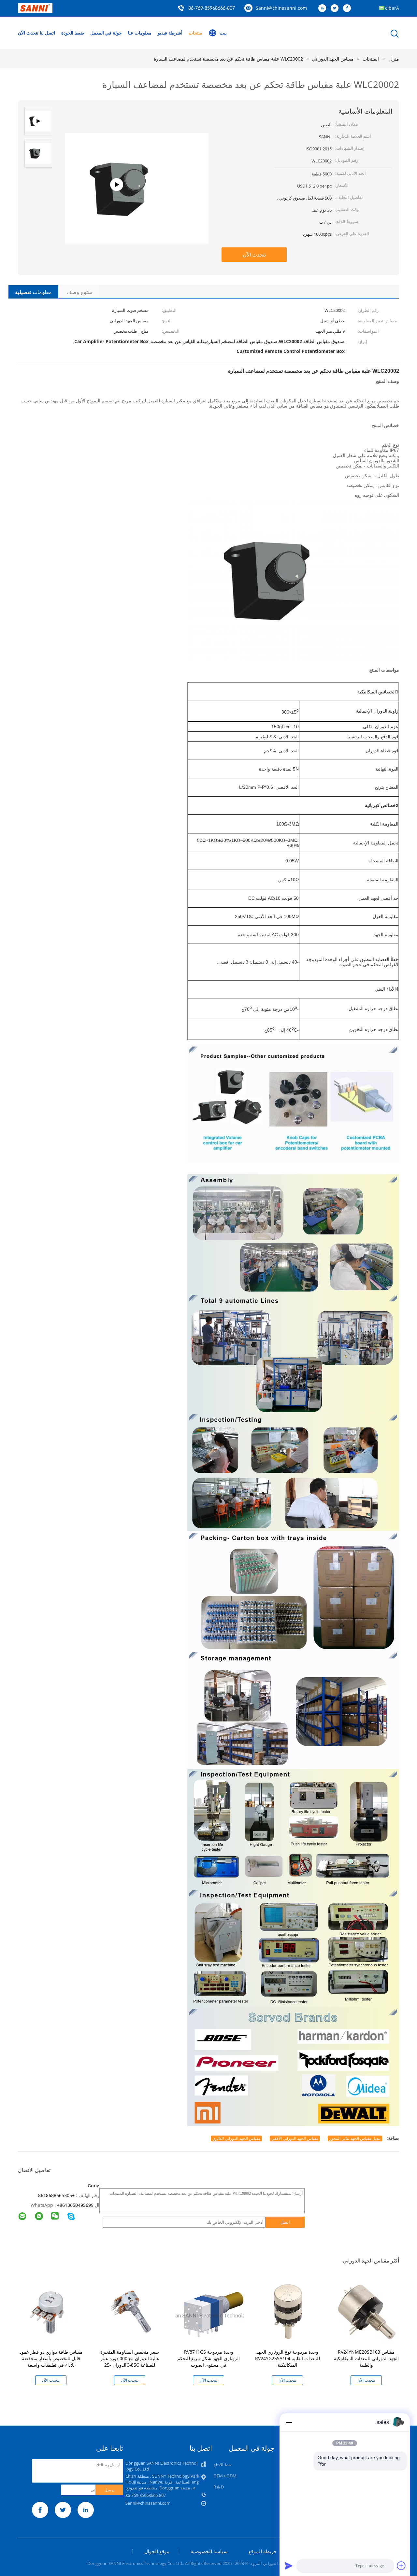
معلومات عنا (140, 33)
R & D (219, 2487)
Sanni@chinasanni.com (281, 8)
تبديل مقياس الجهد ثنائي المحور (355, 2138)
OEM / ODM (225, 2476)
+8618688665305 (56, 2195)
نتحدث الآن (28, 33)
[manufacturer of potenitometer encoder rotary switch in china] (137, 216)
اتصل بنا (47, 33)
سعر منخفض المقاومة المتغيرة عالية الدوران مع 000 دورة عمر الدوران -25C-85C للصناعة (130, 2358)
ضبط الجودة (73, 33)
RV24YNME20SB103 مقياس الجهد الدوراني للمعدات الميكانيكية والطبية (366, 2358)
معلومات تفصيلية (33, 292)
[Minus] (289, 2422)
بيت (223, 33)
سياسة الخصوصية (209, 2551)
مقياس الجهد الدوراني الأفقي (295, 2138)
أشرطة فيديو (170, 33)
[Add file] (401, 2566)
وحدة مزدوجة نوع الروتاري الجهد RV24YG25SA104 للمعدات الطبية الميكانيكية (288, 2358)
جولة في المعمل (106, 33)
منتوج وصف (79, 292)
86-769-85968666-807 (212, 8)
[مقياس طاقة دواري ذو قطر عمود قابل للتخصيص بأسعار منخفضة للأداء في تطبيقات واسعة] (52, 2311)
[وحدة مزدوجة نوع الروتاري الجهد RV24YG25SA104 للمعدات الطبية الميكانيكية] (289, 2311)
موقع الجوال (157, 2551)
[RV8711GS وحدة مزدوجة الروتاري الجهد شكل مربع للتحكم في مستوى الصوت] (210, 2311)
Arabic (392, 8)
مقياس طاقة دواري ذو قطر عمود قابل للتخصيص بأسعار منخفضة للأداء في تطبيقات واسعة (51, 2358)
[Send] (289, 2566)
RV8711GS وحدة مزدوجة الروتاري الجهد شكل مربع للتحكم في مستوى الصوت (208, 2358)
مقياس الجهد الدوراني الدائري (236, 2138)
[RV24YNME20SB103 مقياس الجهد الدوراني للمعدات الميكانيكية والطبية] (367, 2311)
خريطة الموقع (263, 2551)
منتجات (195, 33)
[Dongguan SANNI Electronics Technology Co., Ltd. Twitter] (336, 8)
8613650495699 (77, 2205)
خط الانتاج (222, 2465)
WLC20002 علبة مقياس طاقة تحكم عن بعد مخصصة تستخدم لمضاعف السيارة (228, 59)
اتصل (285, 2222)
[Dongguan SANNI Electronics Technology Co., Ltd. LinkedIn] (324, 8)
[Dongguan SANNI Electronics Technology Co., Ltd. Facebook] (349, 8)
